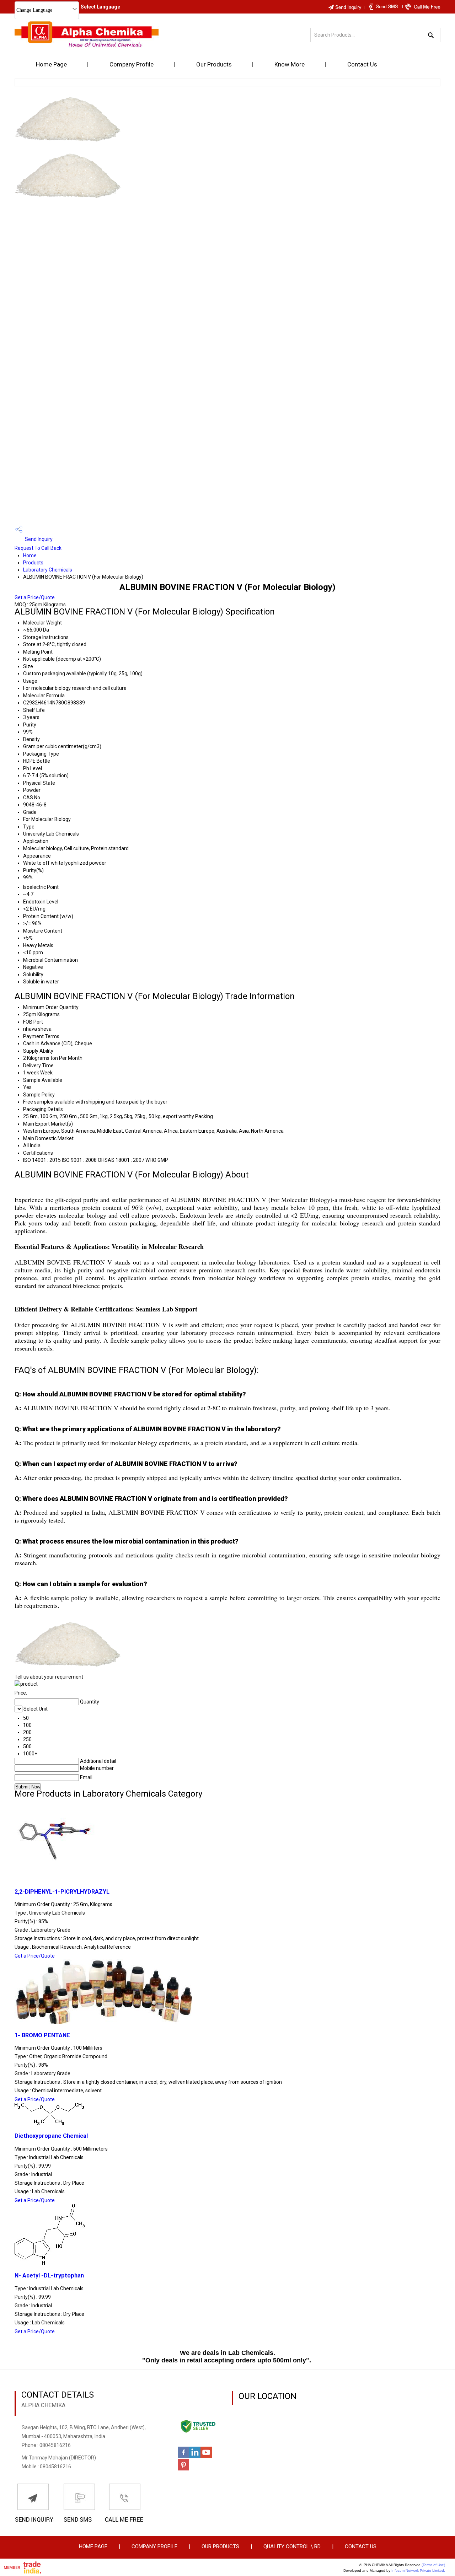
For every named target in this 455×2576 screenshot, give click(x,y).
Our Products (214, 64)
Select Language (100, 7)
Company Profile (132, 64)
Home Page (51, 64)
